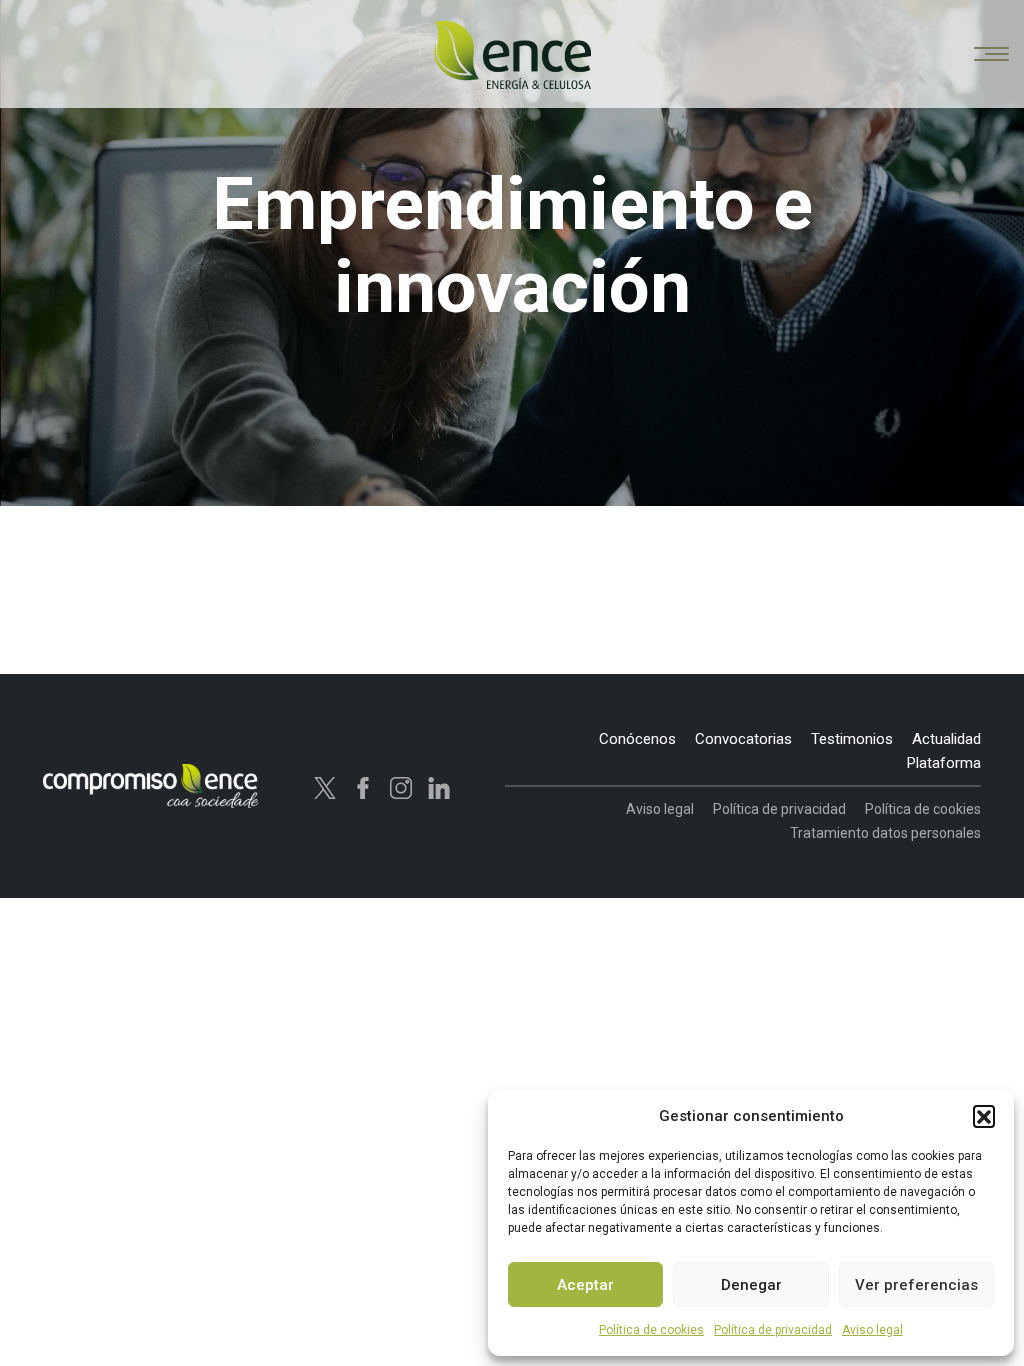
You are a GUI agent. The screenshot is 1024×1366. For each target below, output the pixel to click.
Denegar (751, 1285)
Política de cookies (651, 1330)
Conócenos (637, 739)
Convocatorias (743, 739)
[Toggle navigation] (991, 55)
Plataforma (944, 763)
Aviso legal (872, 1330)
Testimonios (852, 739)
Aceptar (585, 1285)
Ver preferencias (916, 1285)
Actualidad (946, 739)
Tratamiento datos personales (885, 833)
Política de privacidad (773, 1330)
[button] (984, 1116)
